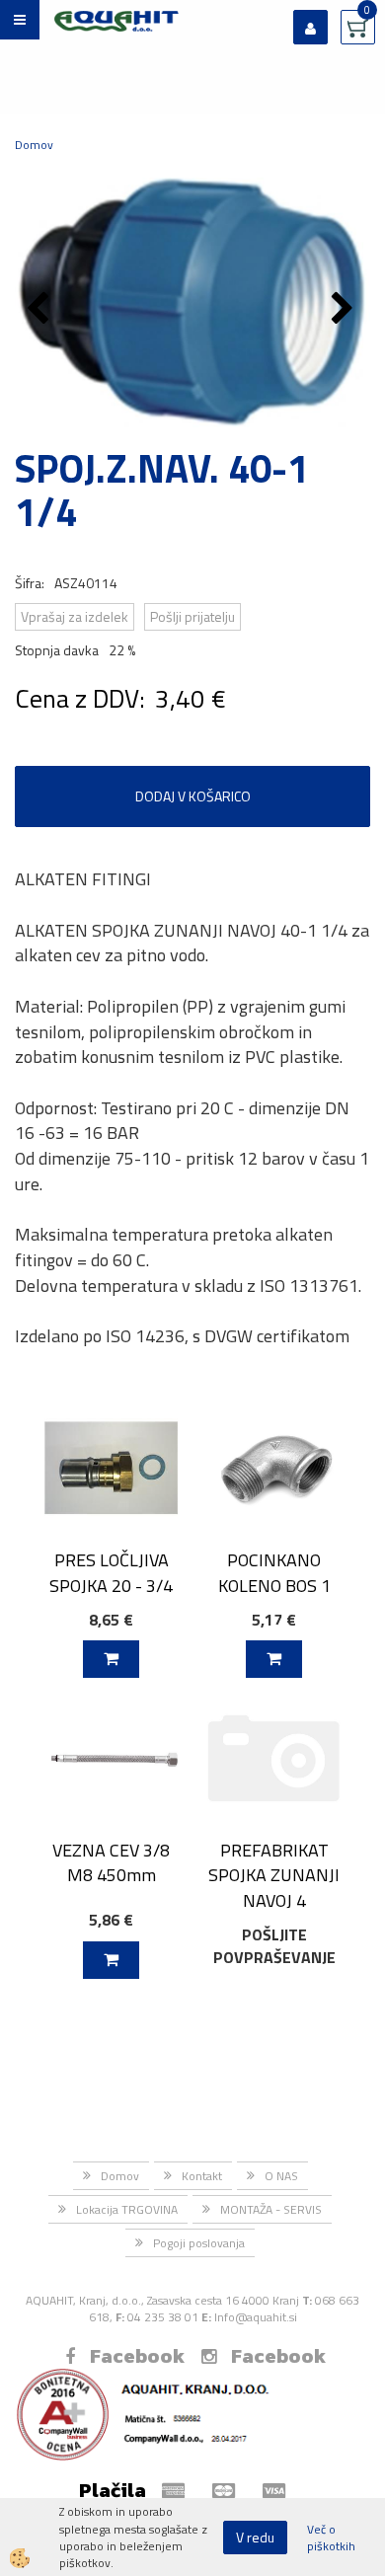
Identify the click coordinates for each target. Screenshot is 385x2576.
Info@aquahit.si (256, 2317)
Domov (34, 145)
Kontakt (202, 2176)
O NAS (281, 2176)
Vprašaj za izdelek (75, 616)
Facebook (137, 2356)
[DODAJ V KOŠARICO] (111, 1659)
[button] (345, 310)
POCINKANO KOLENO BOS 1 (274, 1572)
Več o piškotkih (331, 2538)
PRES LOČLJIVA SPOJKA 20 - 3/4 (111, 1572)
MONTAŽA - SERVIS (271, 2209)
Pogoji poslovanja (199, 2243)
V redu (255, 2537)
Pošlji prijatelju (192, 616)
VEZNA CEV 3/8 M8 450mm (111, 1862)
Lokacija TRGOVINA (127, 2209)
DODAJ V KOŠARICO (193, 796)
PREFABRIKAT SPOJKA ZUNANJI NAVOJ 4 (274, 1875)
